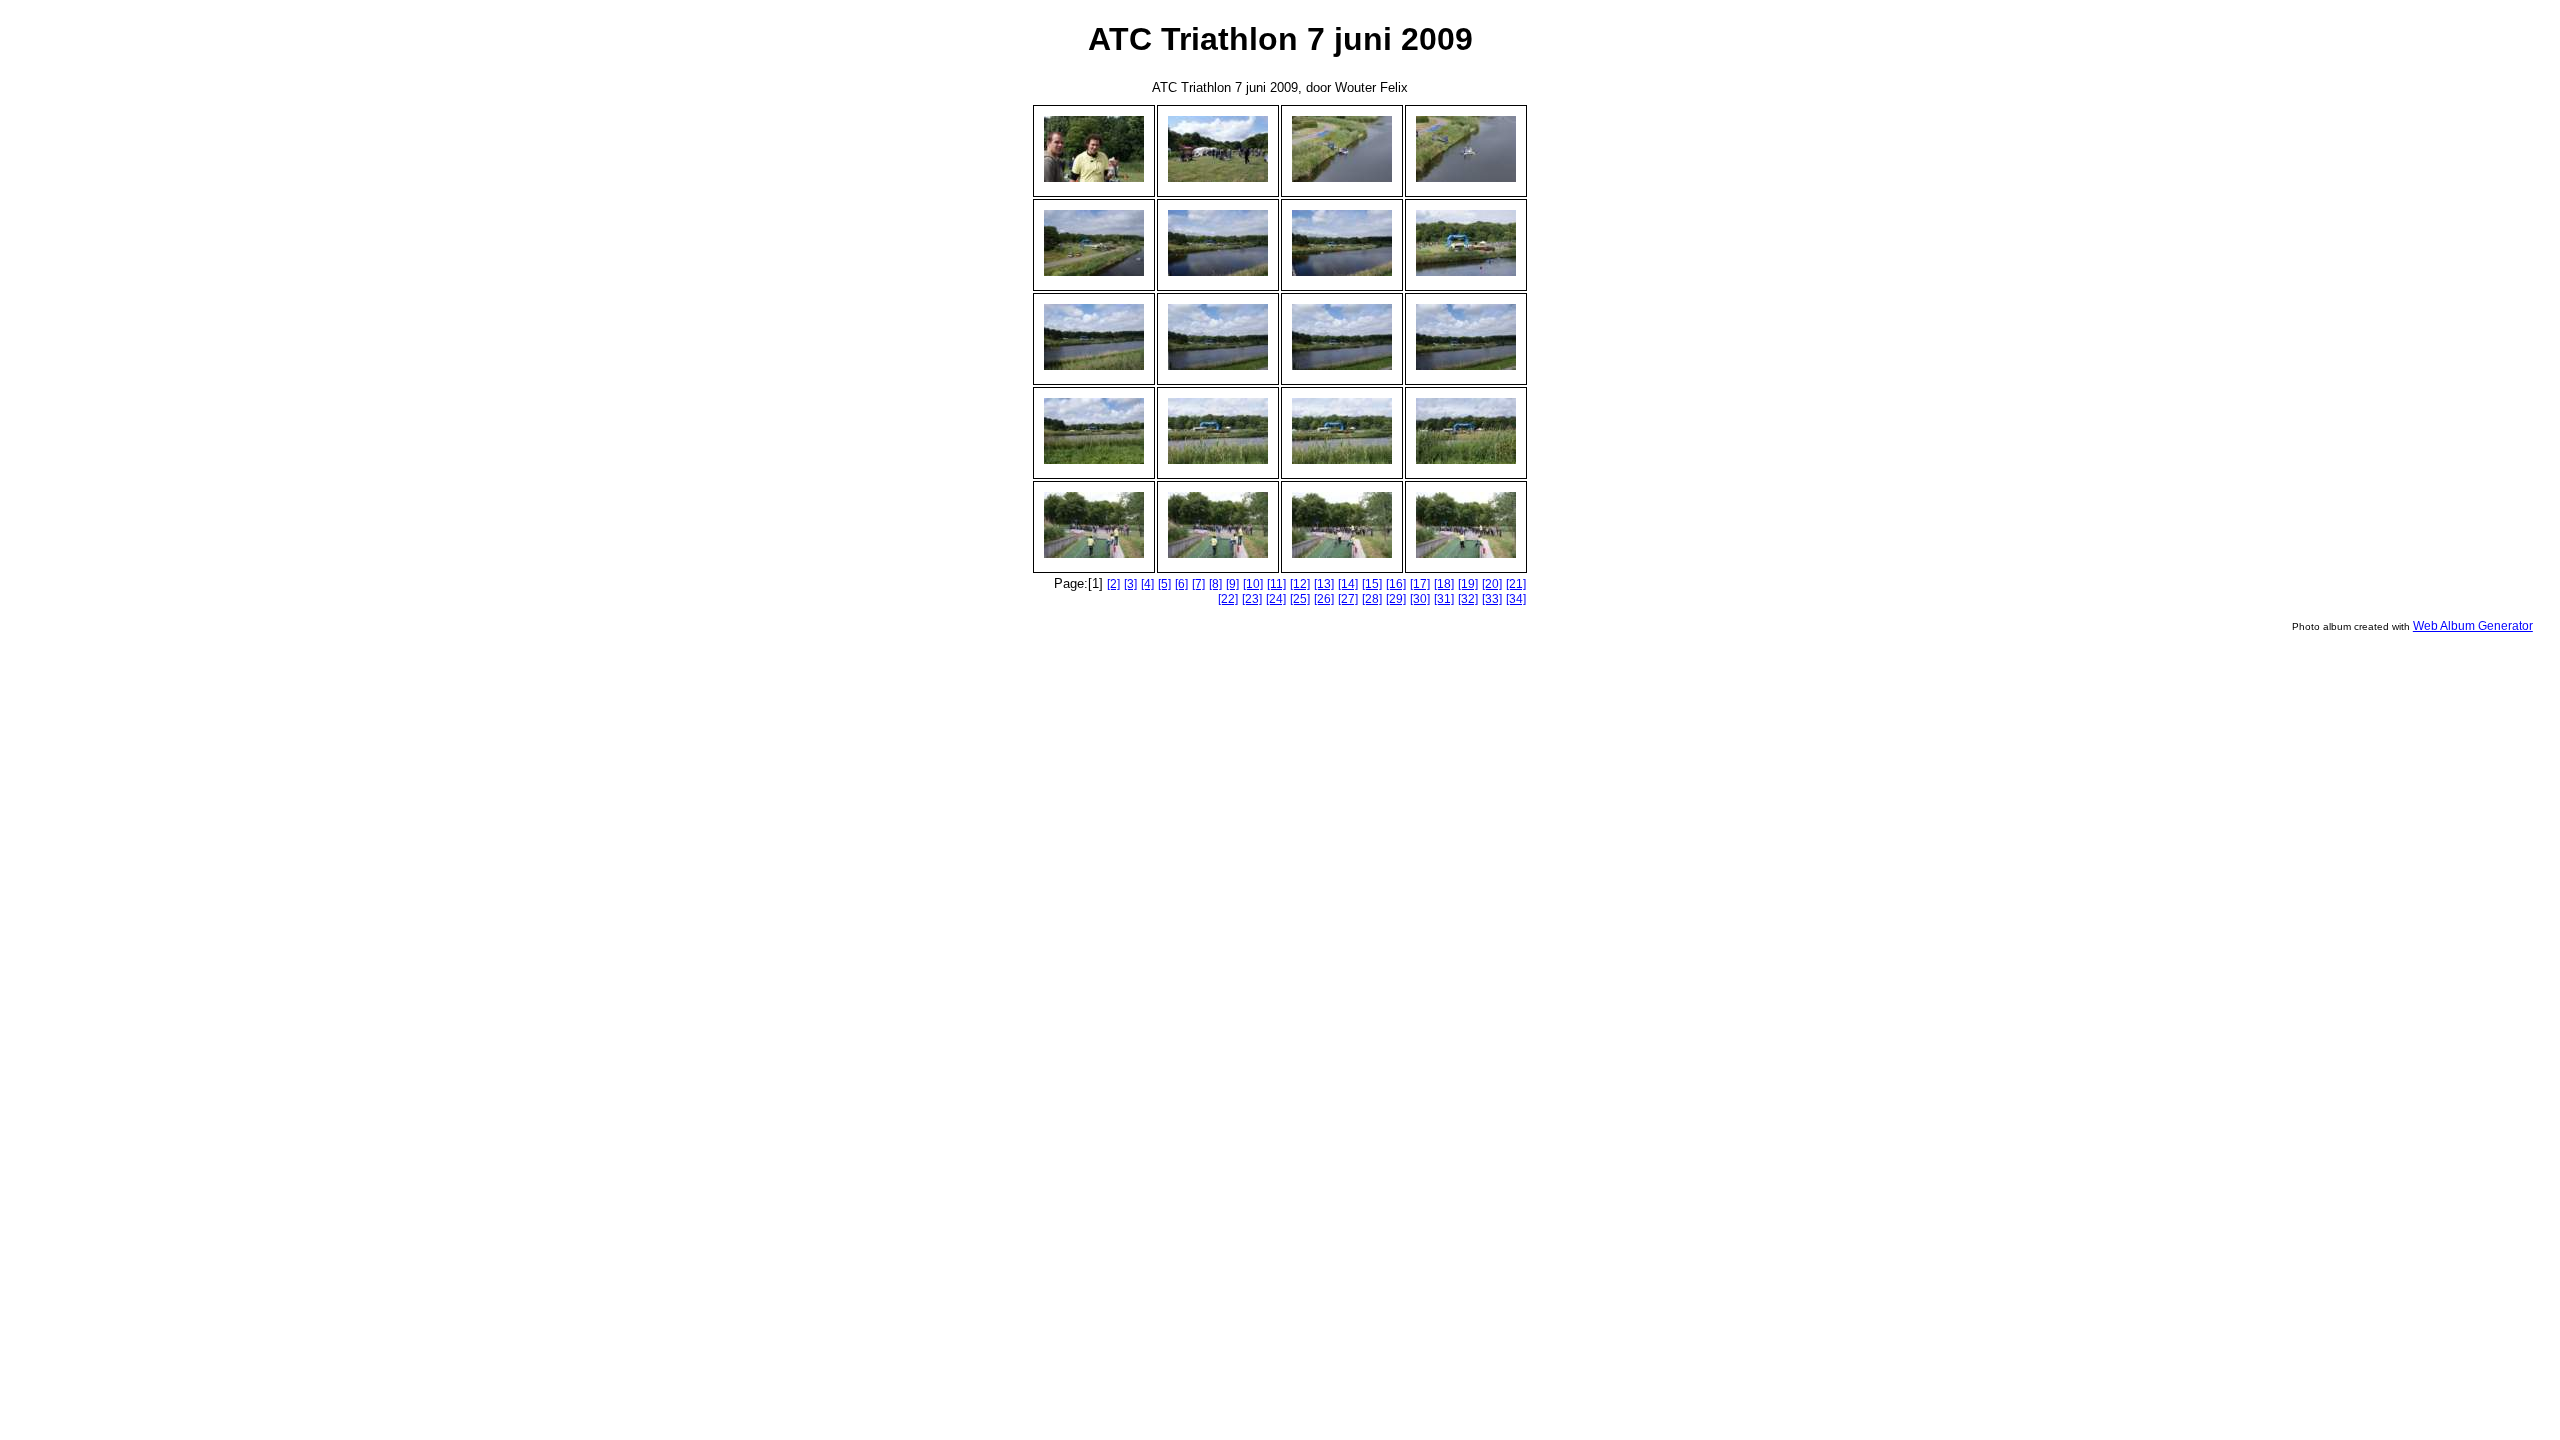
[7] (1198, 584)
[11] (1276, 584)
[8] (1215, 584)
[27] (1348, 599)
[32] (1468, 599)
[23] (1252, 599)
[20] (1492, 584)
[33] (1492, 599)
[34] (1516, 599)
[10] (1253, 584)
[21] (1516, 584)
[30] (1420, 599)
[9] (1232, 584)
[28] (1372, 599)
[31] (1444, 599)
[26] (1324, 599)
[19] (1468, 584)
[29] (1396, 599)
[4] (1147, 584)
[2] (1113, 584)
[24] (1276, 599)
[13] (1324, 584)
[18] (1444, 584)
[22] (1228, 599)
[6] (1181, 584)
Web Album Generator (2473, 626)
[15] (1372, 584)
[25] (1300, 599)
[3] (1130, 584)
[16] (1396, 584)
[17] (1420, 584)
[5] (1164, 584)
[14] (1348, 584)
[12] (1300, 584)
